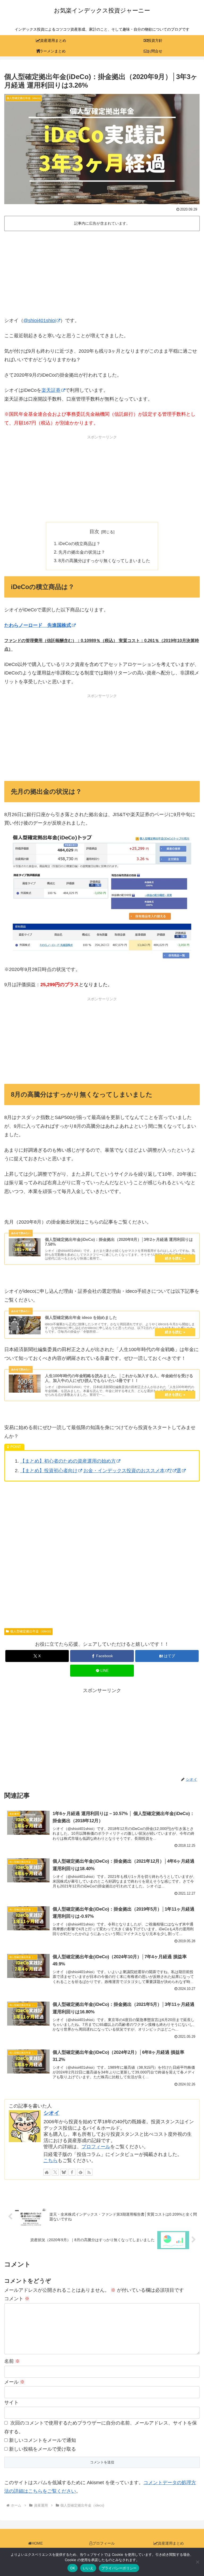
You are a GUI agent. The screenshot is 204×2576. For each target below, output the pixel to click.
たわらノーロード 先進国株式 (38, 625)
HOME (37, 2543)
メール (14, 2382)
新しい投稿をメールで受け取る (42, 2449)
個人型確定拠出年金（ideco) (31, 1631)
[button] (188, 1424)
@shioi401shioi (40, 320)
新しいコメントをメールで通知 (42, 2440)
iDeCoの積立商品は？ (79, 544)
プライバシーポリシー (119, 2568)
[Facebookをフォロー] (72, 2172)
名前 (12, 2361)
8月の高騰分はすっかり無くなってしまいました (104, 561)
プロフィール (96, 2147)
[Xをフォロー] (55, 2172)
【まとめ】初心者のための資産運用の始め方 (68, 1461)
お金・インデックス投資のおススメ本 (124, 1471)
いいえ (88, 2568)
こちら (50, 2161)
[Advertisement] (102, 272)
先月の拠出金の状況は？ (82, 552)
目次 (94, 532)
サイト (11, 2402)
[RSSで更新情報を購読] (89, 2172)
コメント (17, 2299)
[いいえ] (197, 2562)
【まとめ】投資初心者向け (49, 1471)
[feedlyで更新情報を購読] (80, 2172)
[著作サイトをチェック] (47, 2172)
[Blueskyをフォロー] (64, 2172)
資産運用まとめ (171, 2543)
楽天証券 (51, 390)
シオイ (52, 2113)
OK (73, 2568)
